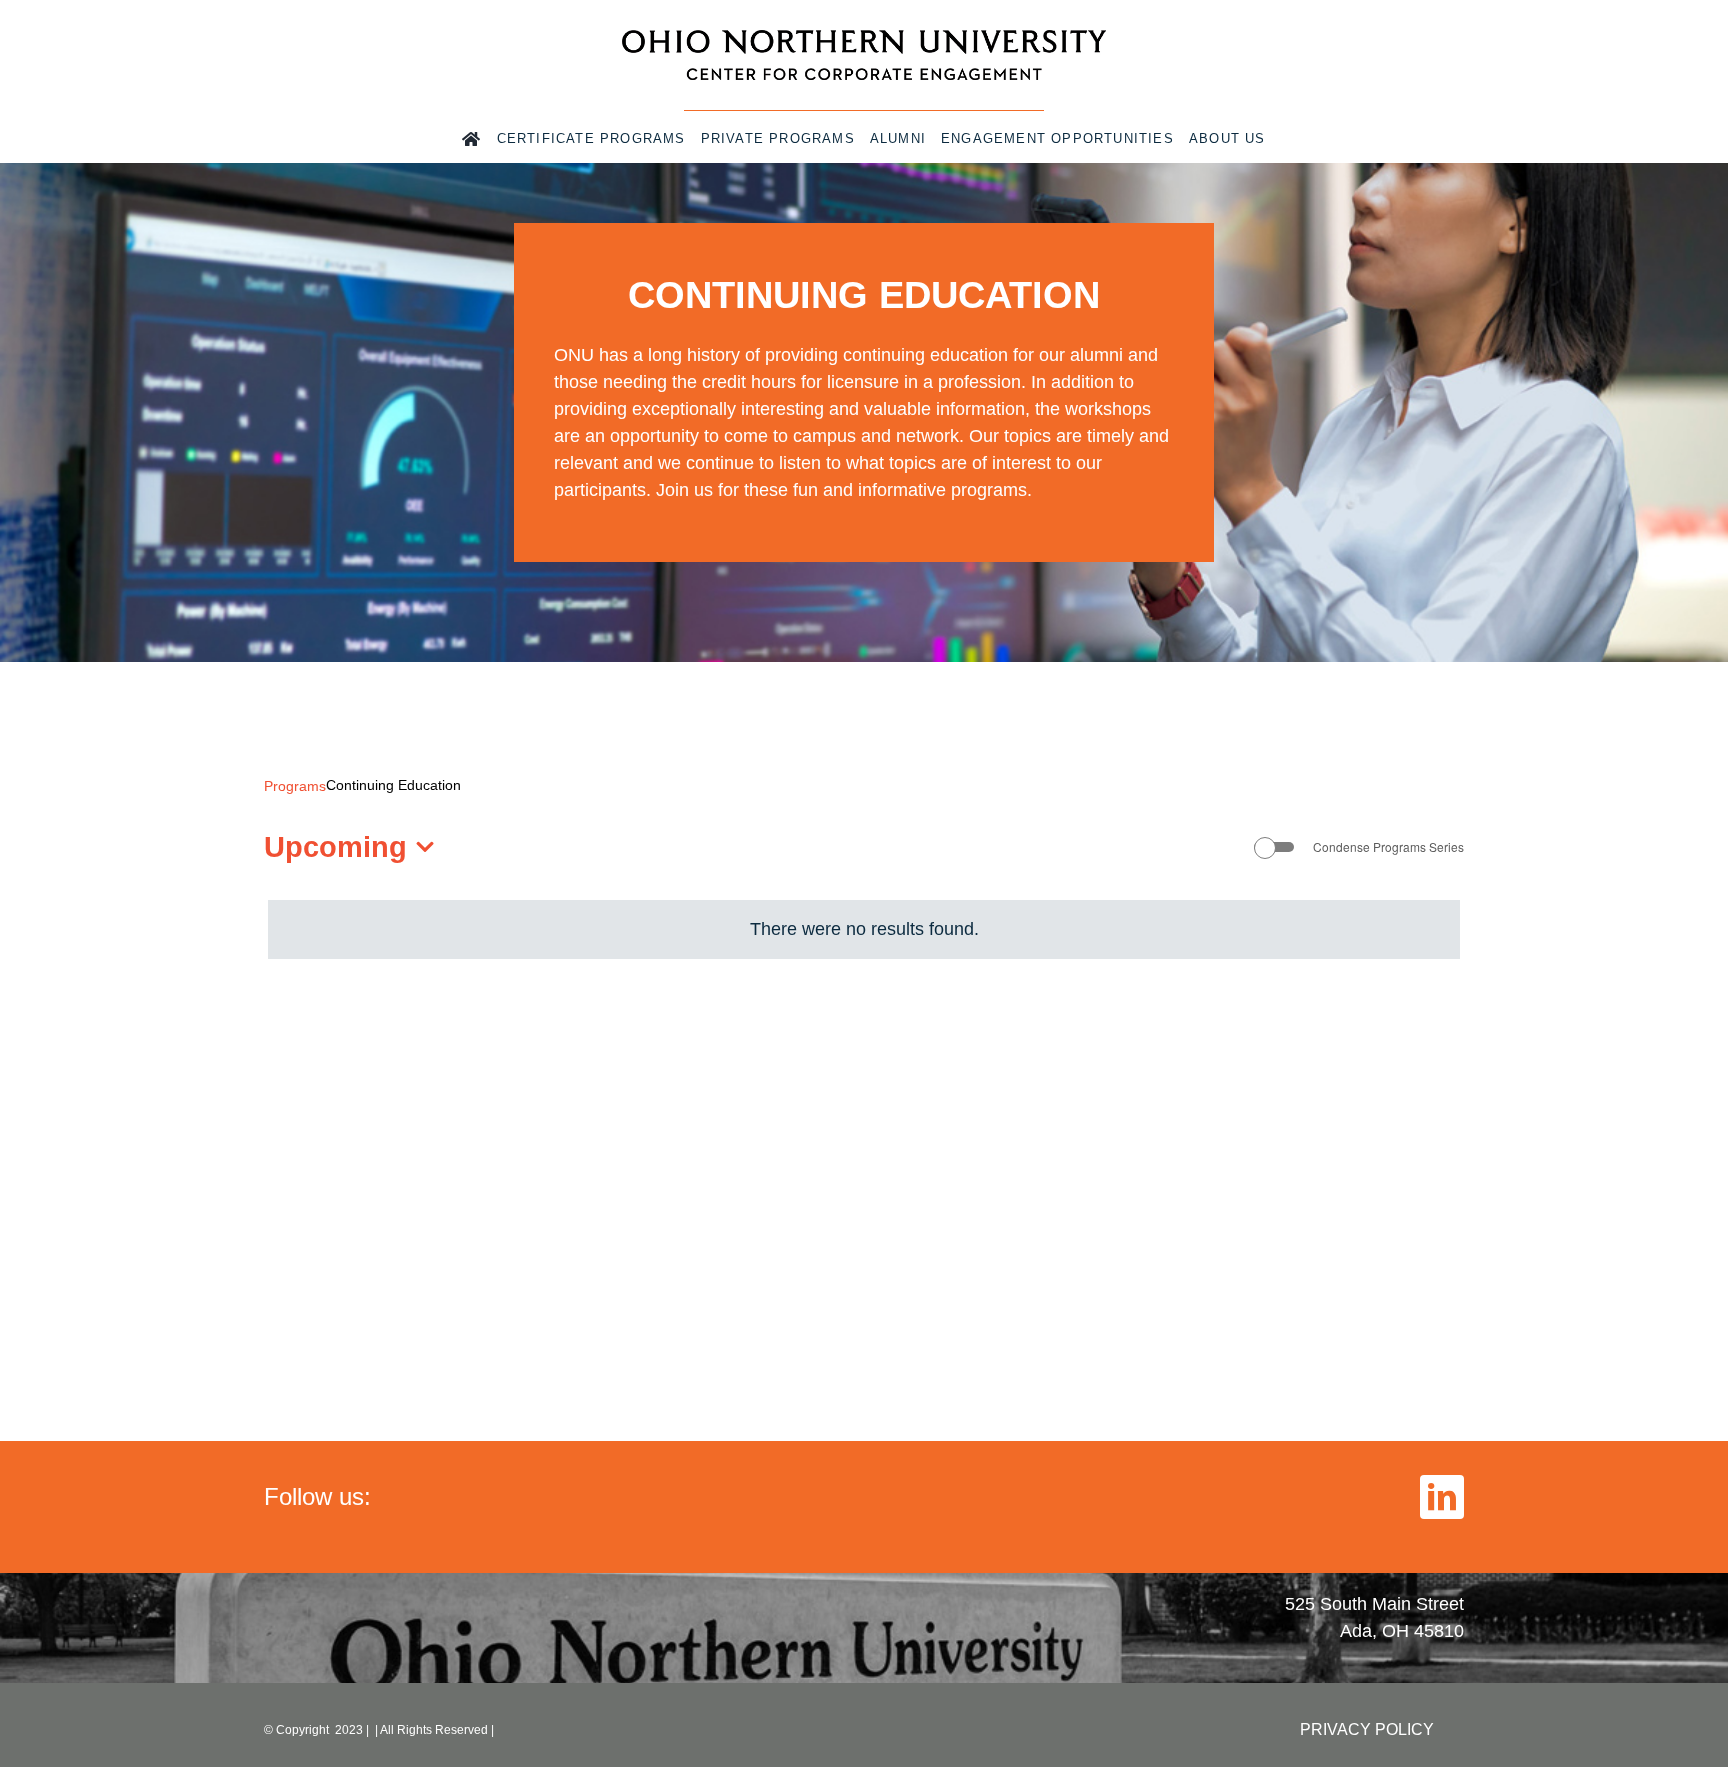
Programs (295, 786)
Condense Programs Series (1388, 847)
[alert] (864, 929)
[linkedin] (1442, 1497)
